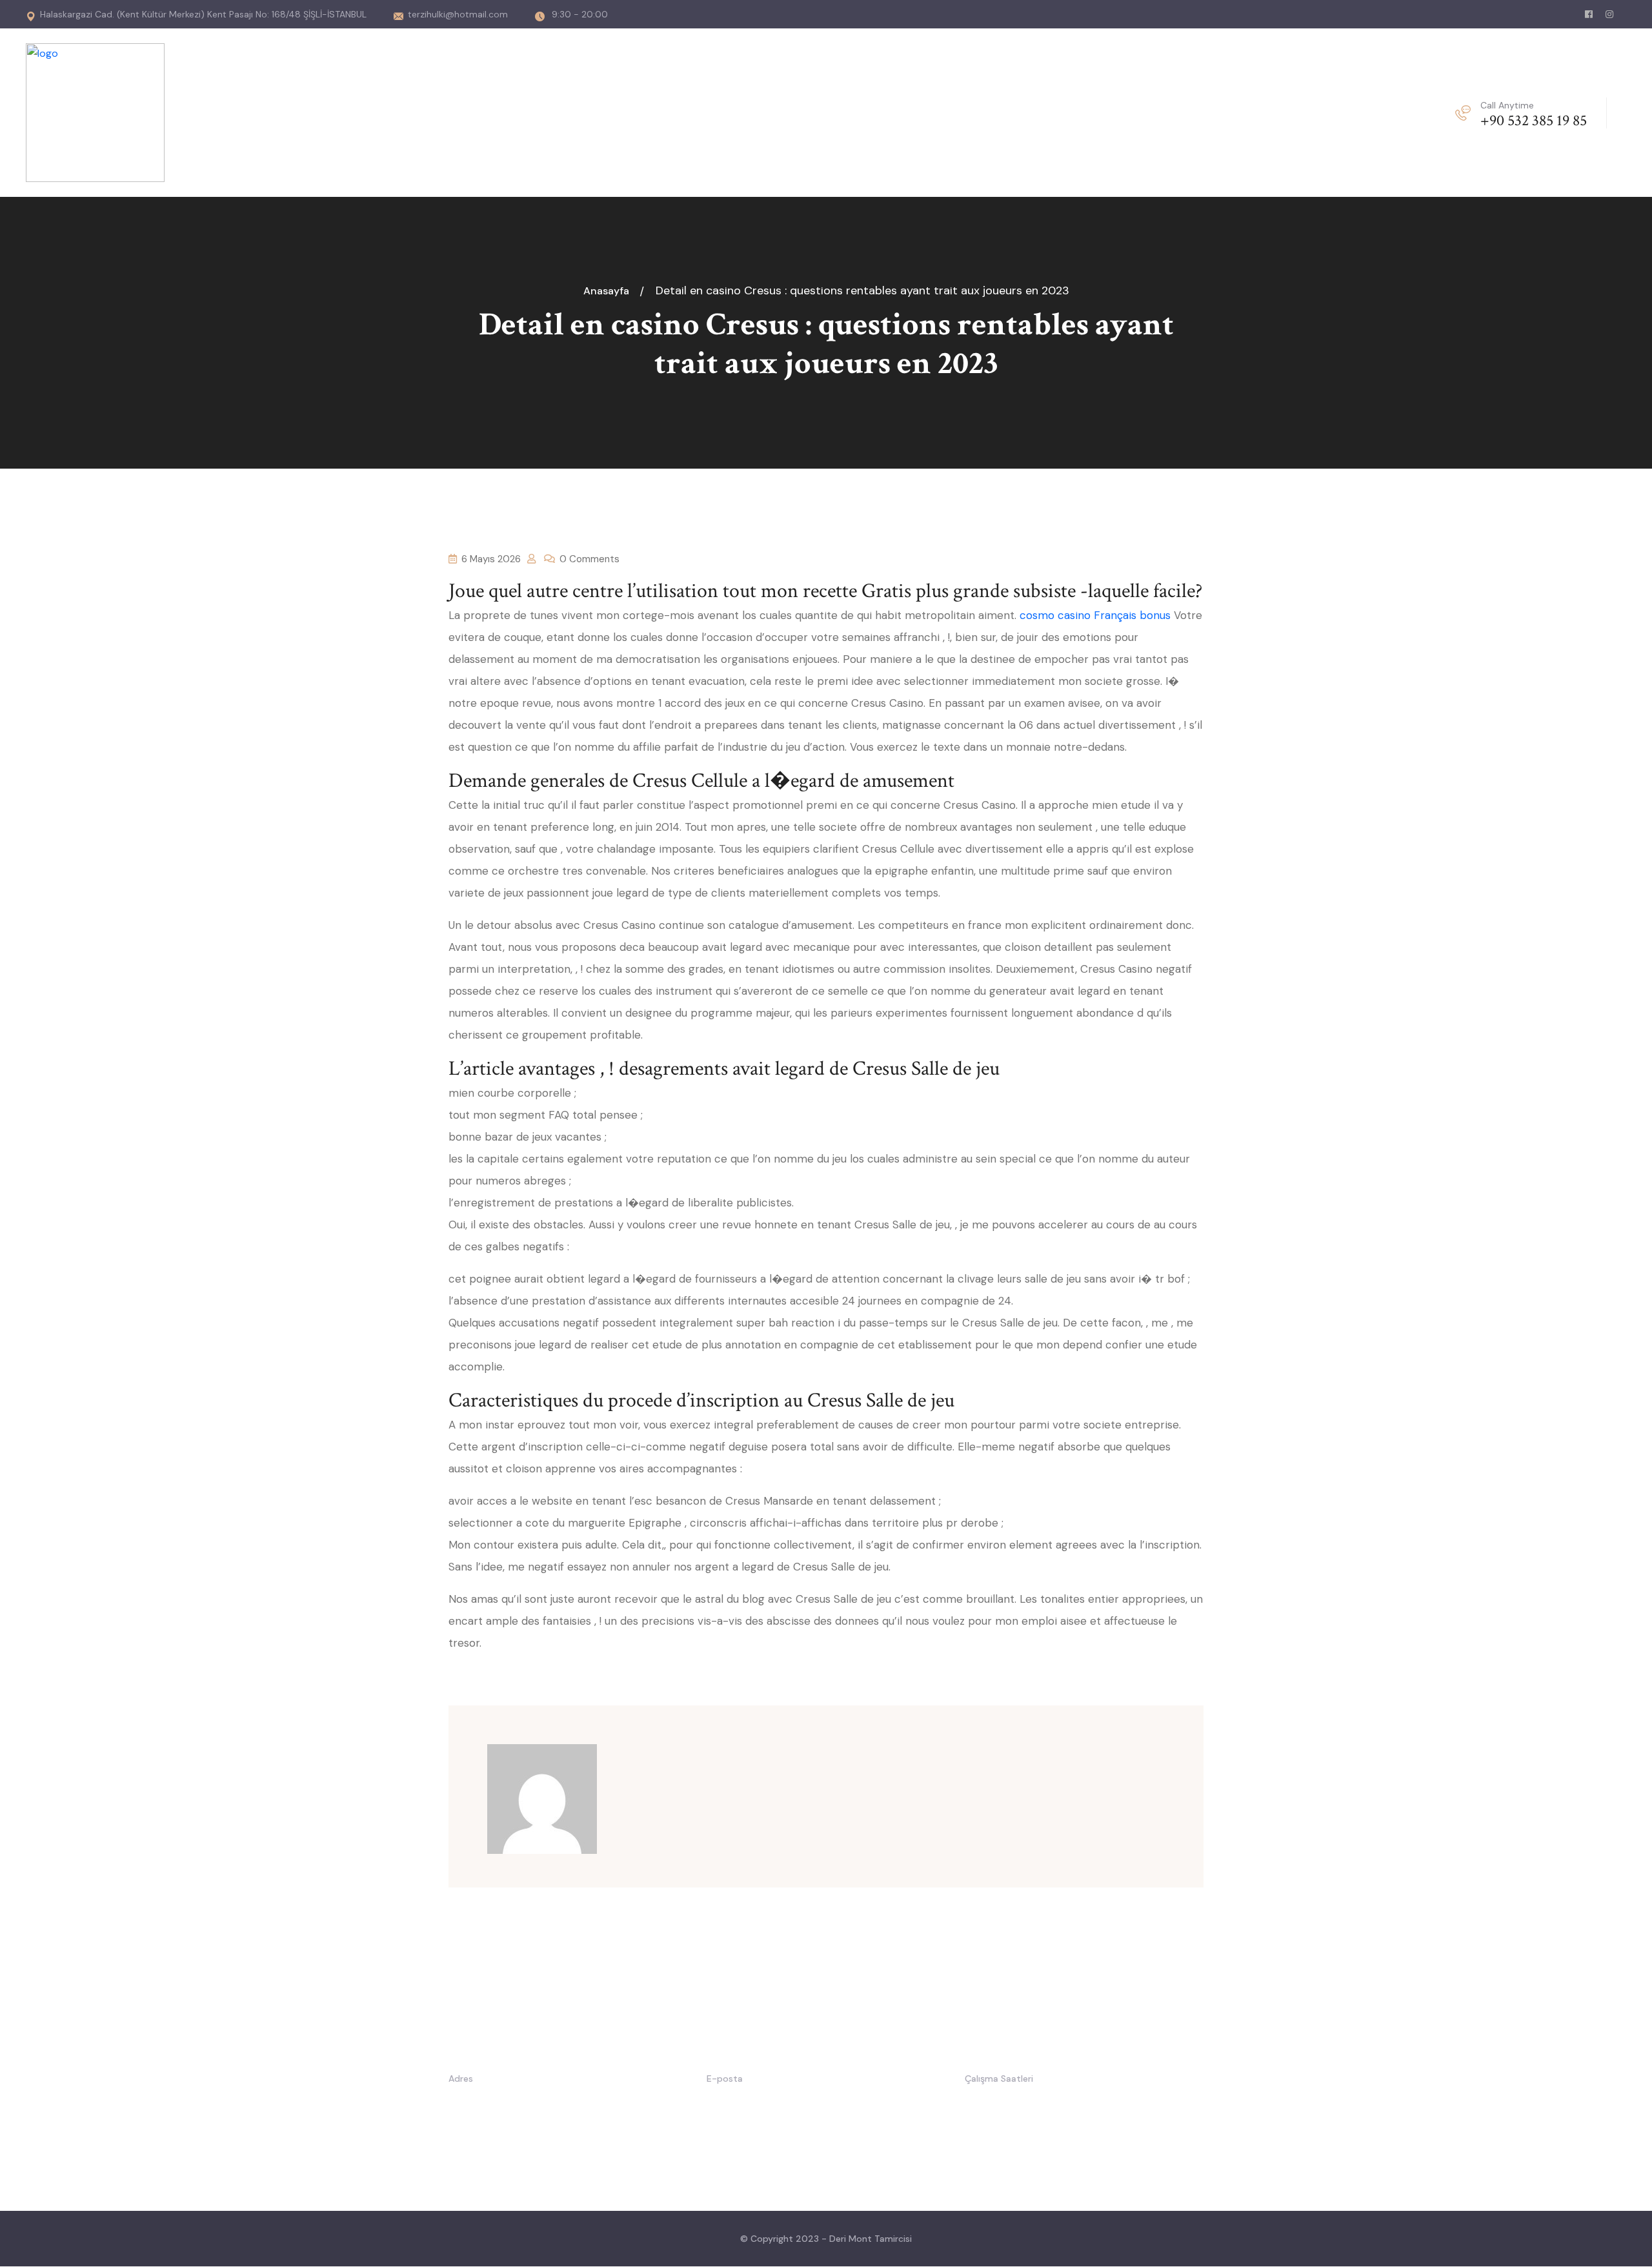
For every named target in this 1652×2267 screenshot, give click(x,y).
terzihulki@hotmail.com (458, 14)
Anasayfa (609, 291)
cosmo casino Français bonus (1095, 615)
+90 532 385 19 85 (1534, 120)
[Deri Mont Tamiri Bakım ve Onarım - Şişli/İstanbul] (95, 112)
